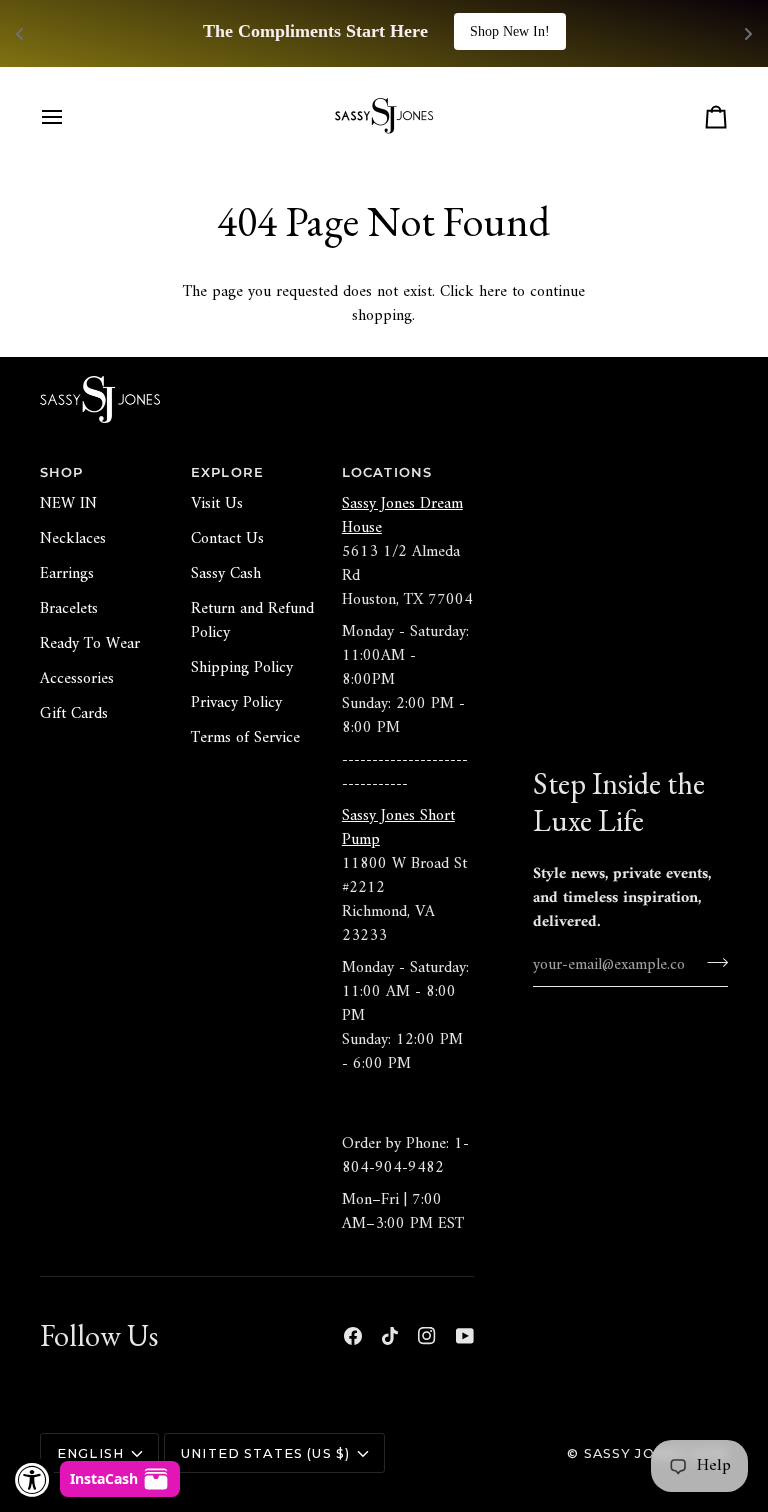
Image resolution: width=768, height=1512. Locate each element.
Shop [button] (62, 472)
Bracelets (69, 609)
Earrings (67, 574)
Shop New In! (510, 31)
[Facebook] (353, 1336)
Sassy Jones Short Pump (398, 828)
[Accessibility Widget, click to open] (32, 1479)
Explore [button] (227, 472)
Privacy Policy (236, 703)
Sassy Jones (635, 1453)
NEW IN (68, 504)
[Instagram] (427, 1336)
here (493, 292)
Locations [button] (387, 472)
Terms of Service (245, 738)
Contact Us (227, 539)
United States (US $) (265, 1453)
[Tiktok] (390, 1336)
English (90, 1453)
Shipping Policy (242, 668)
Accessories (77, 679)
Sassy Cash (226, 574)
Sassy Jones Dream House (402, 516)
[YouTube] (465, 1336)
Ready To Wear (90, 644)
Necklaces (73, 539)
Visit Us (217, 504)
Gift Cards (74, 714)
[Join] (711, 962)
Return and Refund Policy (252, 621)
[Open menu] (70, 117)
